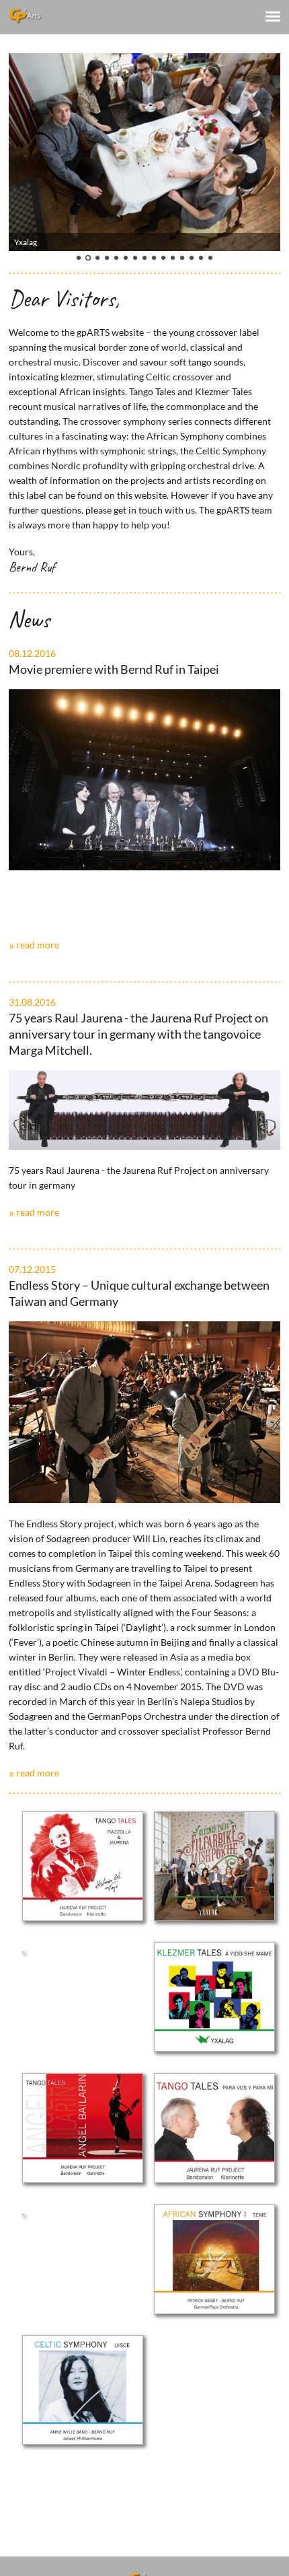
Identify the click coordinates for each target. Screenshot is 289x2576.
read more (38, 945)
